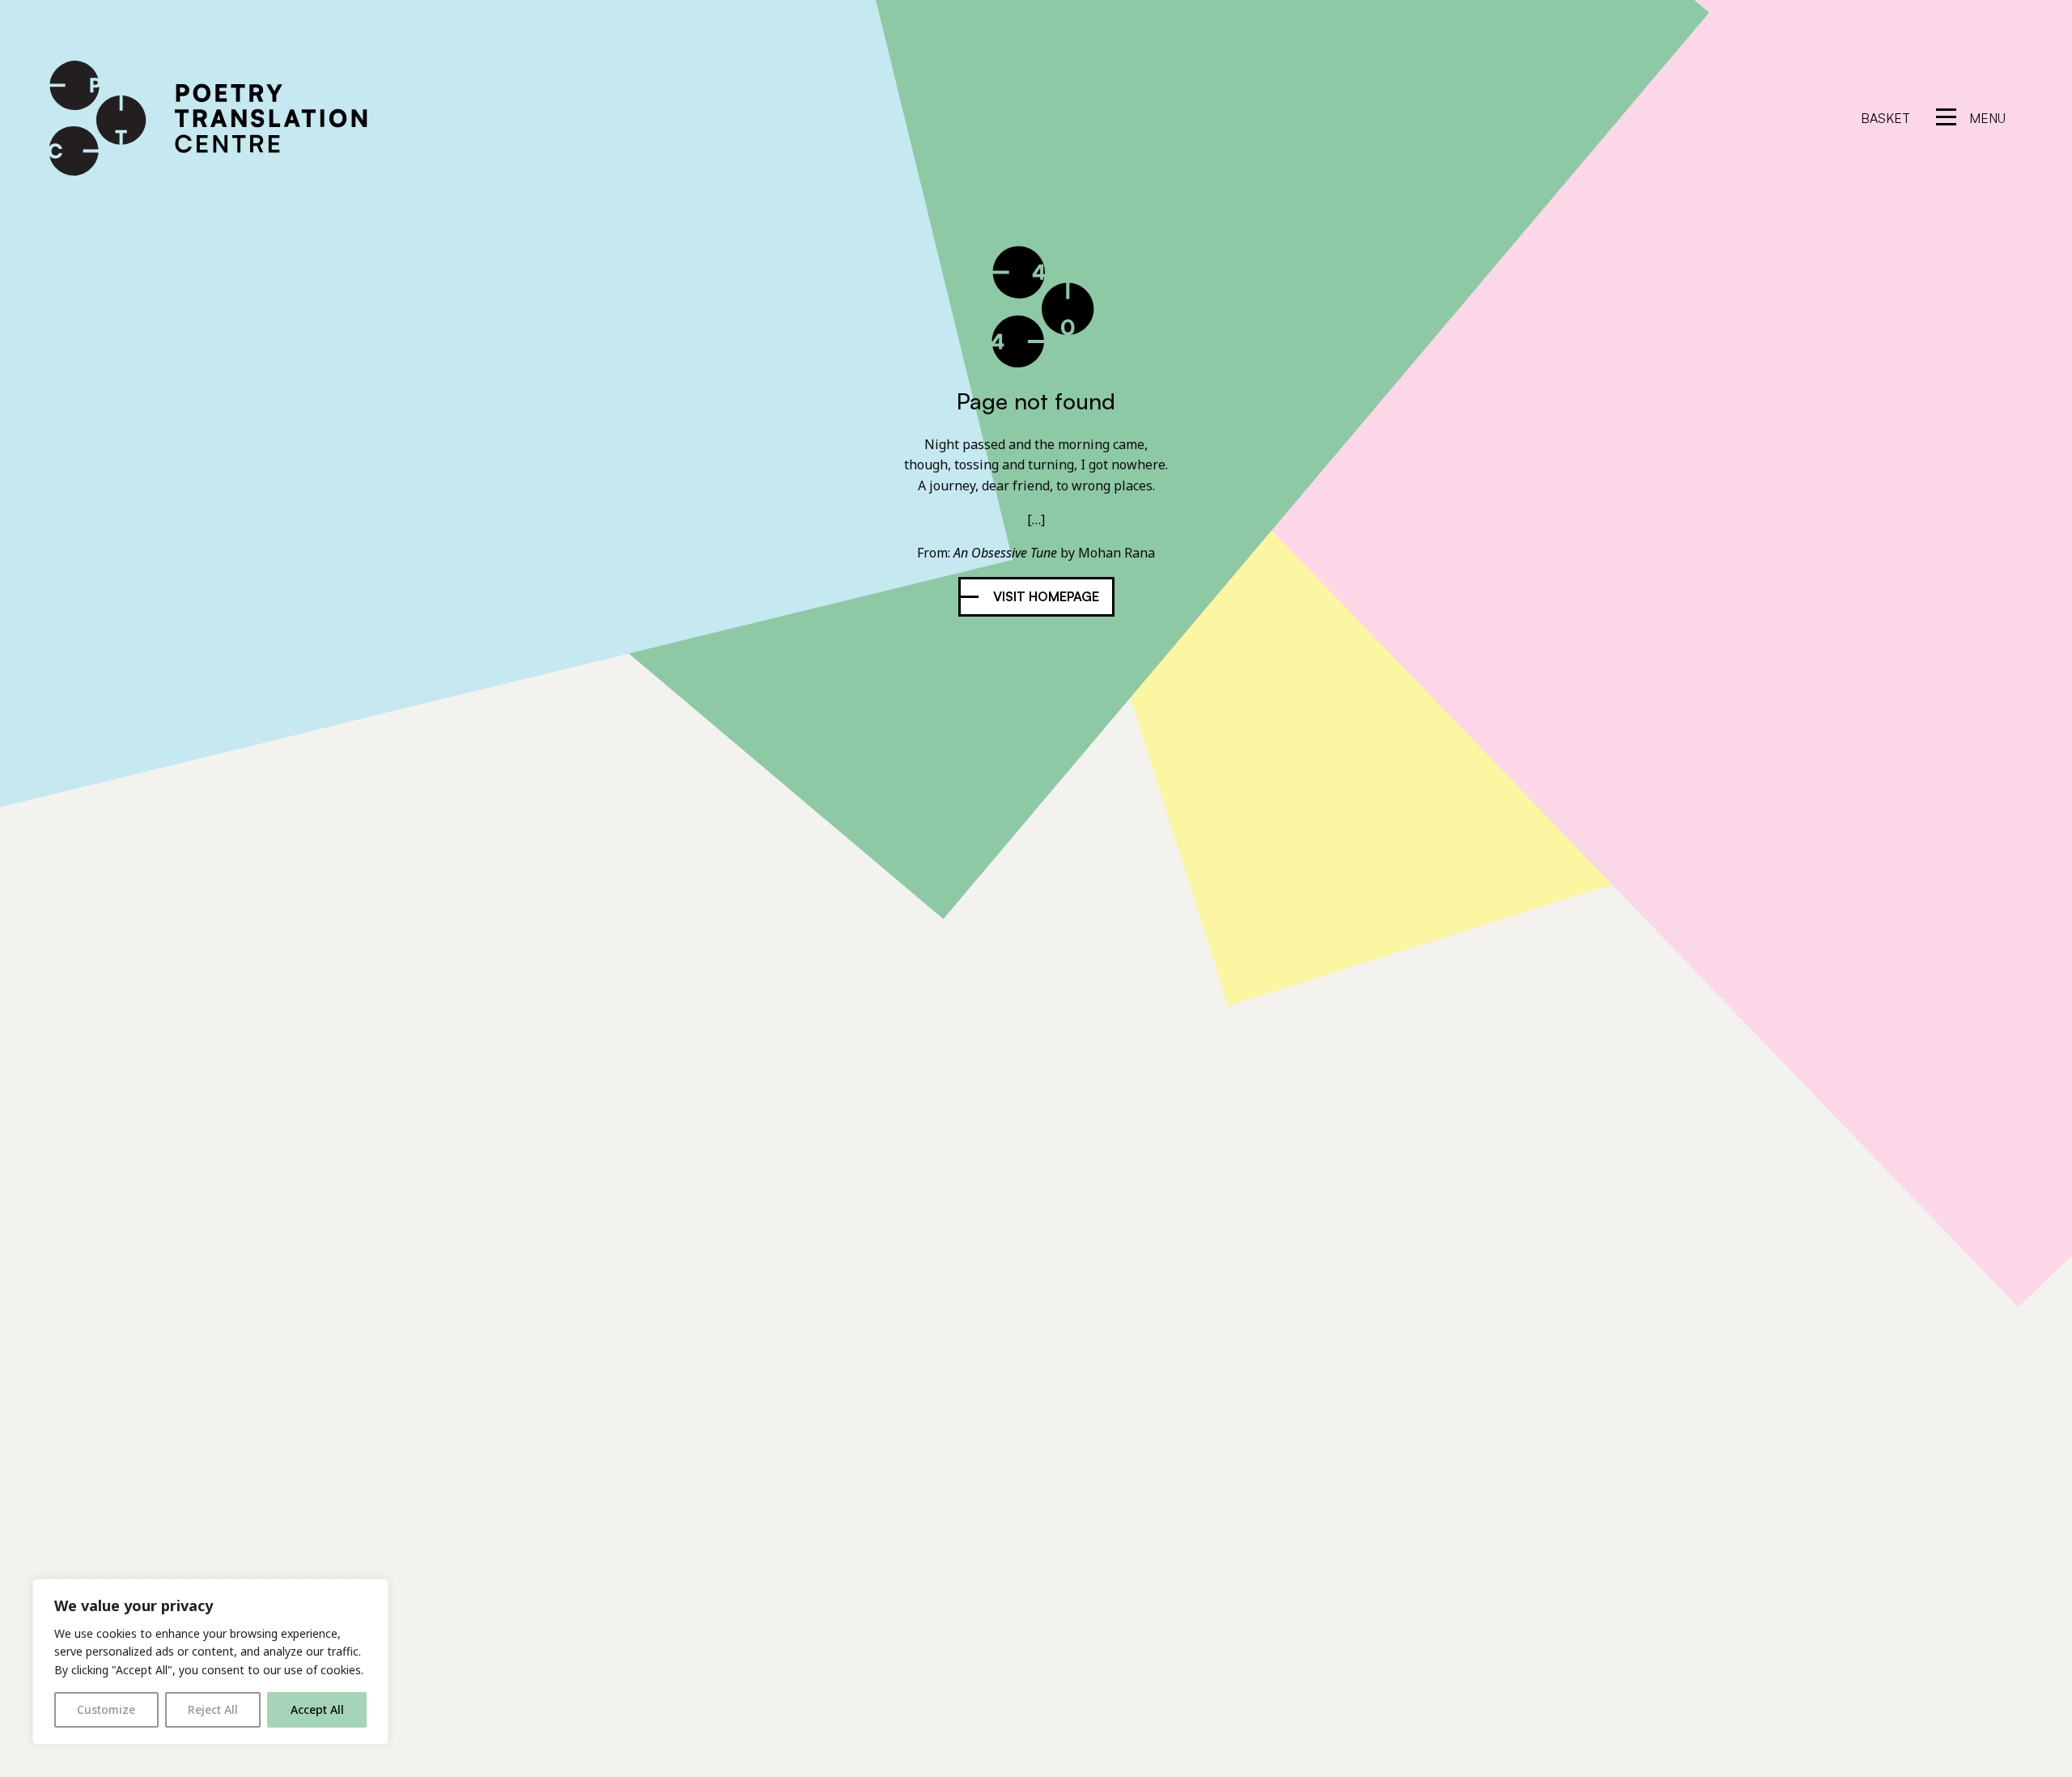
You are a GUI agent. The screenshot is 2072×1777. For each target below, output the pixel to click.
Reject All (213, 1709)
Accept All (317, 1709)
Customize (106, 1709)
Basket (1885, 118)
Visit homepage (1046, 596)
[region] (210, 1662)
